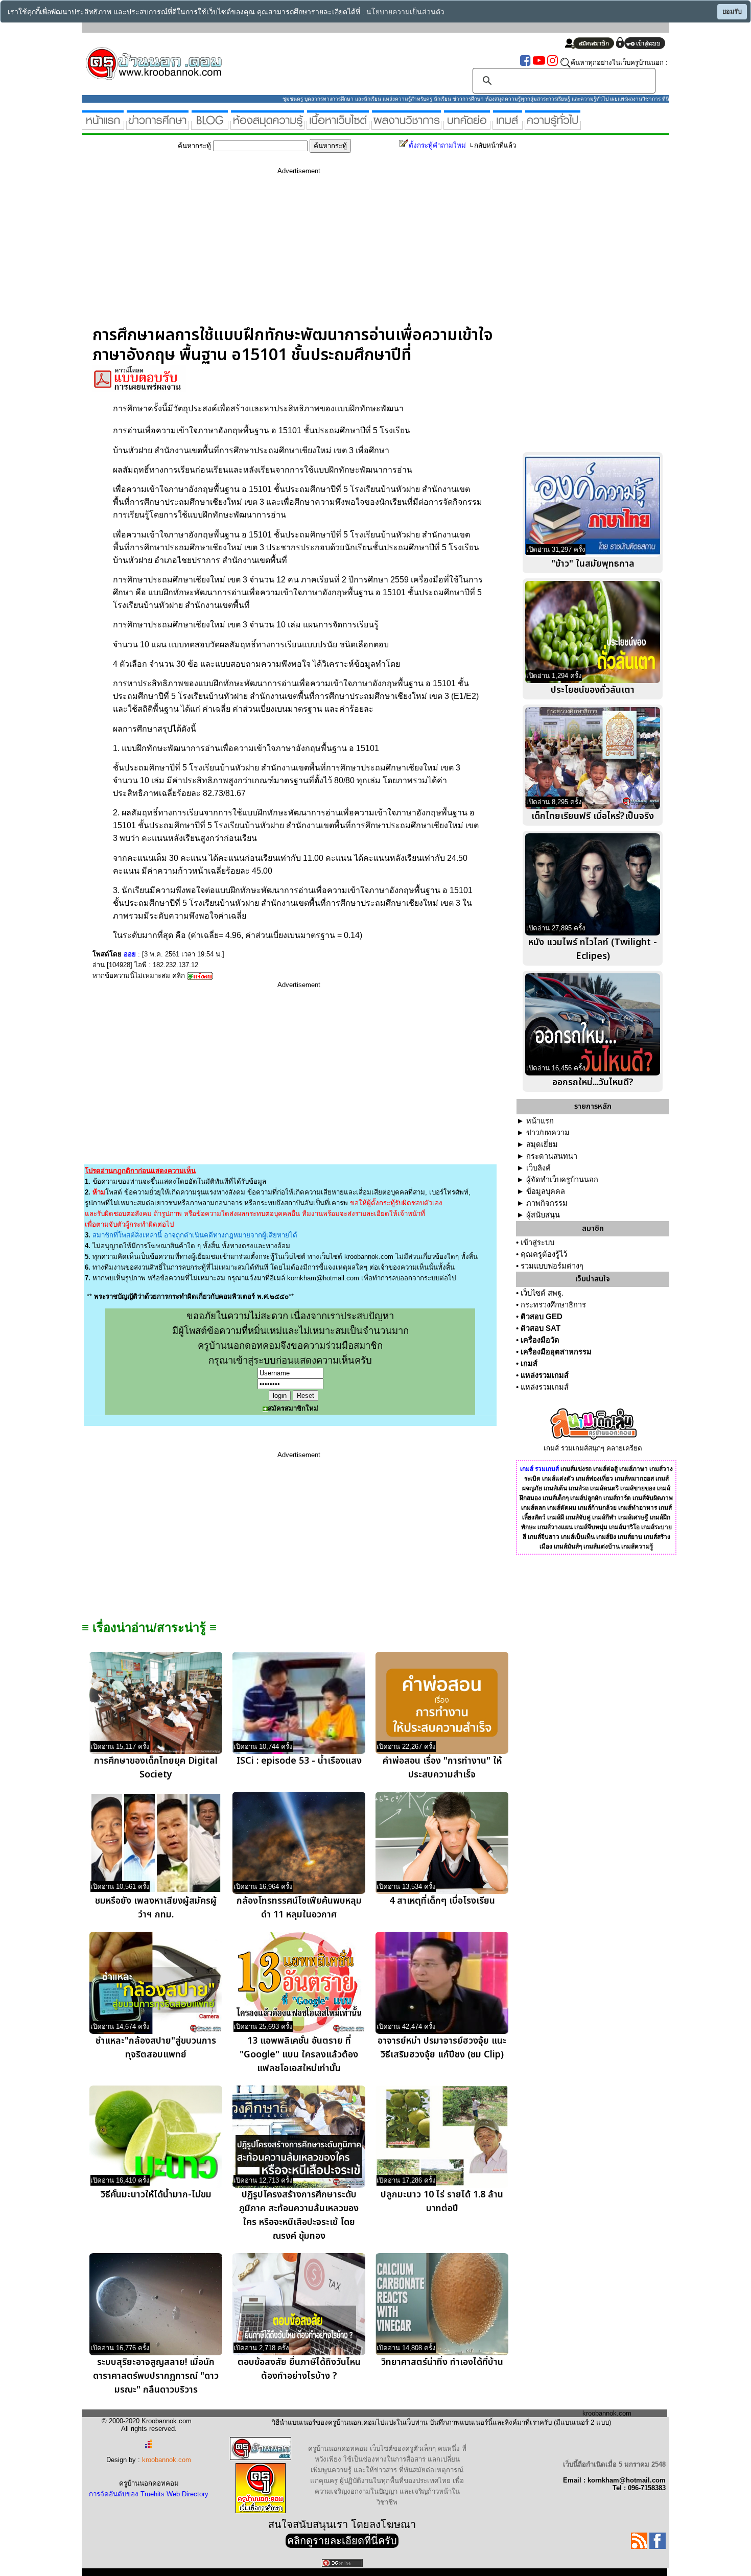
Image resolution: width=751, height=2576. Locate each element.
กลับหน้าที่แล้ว (495, 145)
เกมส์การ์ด (617, 1498)
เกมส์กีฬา (604, 1517)
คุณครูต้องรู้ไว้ (544, 1254)
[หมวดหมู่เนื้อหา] (338, 125)
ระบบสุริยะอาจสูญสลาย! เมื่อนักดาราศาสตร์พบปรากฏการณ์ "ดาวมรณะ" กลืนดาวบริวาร (156, 2376)
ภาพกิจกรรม (547, 1203)
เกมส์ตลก (533, 1508)
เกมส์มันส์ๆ (568, 1547)
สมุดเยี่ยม (542, 1144)
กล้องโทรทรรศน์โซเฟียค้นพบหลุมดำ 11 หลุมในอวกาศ (299, 1908)
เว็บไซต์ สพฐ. (542, 1293)
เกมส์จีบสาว (544, 1537)
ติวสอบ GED (542, 1317)
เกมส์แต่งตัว (558, 1479)
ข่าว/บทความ (548, 1133)
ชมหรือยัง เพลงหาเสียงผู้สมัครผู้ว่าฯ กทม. (156, 1908)
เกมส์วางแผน (555, 1527)
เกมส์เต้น (555, 1488)
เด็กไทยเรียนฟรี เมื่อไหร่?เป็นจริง (593, 816)
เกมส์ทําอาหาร (638, 1508)
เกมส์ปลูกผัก (586, 1498)
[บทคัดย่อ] (467, 125)
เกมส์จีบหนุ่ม (591, 1527)
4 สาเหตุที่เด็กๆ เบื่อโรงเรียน (442, 1901)
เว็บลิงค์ (538, 1168)
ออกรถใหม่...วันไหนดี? (593, 1082)
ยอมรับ (732, 12)
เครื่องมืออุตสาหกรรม (556, 1352)
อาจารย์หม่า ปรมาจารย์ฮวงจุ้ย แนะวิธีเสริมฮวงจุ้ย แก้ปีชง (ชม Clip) (442, 2048)
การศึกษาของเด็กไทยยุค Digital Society (156, 1768)
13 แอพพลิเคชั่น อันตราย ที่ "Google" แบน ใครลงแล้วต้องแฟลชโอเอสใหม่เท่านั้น (299, 2055)
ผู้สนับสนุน (543, 1215)
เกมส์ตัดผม (562, 1508)
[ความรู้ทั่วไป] (553, 125)
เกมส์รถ (579, 1488)
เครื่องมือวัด (540, 1340)
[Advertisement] (299, 254)
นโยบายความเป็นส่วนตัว (405, 12)
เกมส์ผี (556, 1517)
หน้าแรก (540, 1121)
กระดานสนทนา (552, 1156)
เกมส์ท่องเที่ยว (594, 1479)
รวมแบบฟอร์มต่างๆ (552, 1266)
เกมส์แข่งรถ (576, 1469)
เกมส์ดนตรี (604, 1488)
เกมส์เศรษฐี (633, 1517)
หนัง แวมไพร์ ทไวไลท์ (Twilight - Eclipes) (593, 949)
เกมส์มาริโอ (624, 1527)
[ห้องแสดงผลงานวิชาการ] (406, 125)
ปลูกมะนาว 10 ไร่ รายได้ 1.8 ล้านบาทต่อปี (442, 2202)
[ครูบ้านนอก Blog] (210, 125)
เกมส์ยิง (606, 1537)
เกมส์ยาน (630, 1537)
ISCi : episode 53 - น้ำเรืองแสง (299, 1761)
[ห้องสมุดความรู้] (267, 125)
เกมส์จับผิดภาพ (653, 1498)
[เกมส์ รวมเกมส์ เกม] (508, 125)
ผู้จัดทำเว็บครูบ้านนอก (562, 1180)
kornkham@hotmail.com (323, 1278)
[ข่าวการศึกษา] (158, 125)
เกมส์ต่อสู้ (605, 1469)
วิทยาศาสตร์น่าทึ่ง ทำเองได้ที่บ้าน (442, 2362)
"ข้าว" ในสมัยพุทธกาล (593, 564)
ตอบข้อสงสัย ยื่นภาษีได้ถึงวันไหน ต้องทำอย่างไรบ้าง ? (299, 2369)
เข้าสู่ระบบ (537, 1243)
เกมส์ (529, 1364)
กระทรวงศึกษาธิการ (553, 1305)
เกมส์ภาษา (633, 1469)
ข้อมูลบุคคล (546, 1191)
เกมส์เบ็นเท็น (578, 1537)
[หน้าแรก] (103, 125)
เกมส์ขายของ (638, 1488)
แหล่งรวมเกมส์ (545, 1375)
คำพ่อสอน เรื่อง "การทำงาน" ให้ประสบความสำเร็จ (442, 1768)
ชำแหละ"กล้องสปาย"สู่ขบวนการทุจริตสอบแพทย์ (156, 2048)
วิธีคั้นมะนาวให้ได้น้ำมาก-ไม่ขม (156, 2195)
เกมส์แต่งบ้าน (602, 1547)
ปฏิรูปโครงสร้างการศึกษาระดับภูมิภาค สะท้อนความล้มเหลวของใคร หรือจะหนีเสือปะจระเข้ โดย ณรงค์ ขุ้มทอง (299, 2215)
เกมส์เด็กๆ (556, 1498)
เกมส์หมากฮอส (634, 1479)
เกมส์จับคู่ (578, 1517)
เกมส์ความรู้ (637, 1547)
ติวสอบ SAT (541, 1328)
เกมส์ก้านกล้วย (597, 1508)
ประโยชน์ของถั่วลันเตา (593, 690)
